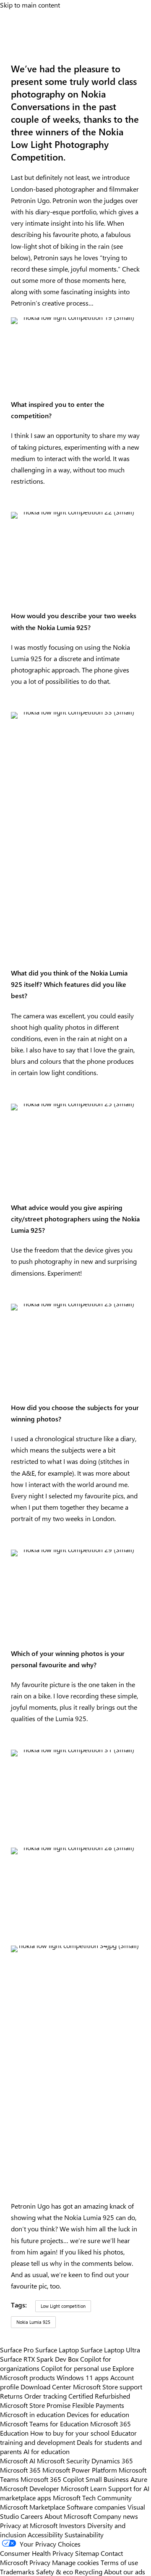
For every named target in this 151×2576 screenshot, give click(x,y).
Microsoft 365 (20, 2470)
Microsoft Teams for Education (44, 2423)
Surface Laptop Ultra (110, 2349)
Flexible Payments (98, 2405)
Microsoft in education (33, 2414)
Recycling (89, 2571)
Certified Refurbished (99, 2396)
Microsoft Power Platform (80, 2470)
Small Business (107, 2479)
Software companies (96, 2507)
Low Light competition (63, 2306)
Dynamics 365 (112, 2460)
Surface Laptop (57, 2349)
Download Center (46, 2386)
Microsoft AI (18, 2460)
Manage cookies (75, 2562)
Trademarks (17, 2571)
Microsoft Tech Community (92, 2497)
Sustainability (84, 2534)
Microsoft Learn (84, 2488)
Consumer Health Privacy (37, 2553)
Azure (139, 2479)
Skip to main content (30, 5)
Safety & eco (55, 2571)
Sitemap (87, 2553)
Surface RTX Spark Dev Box (39, 2359)
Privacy (41, 2562)
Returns (11, 2396)
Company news (116, 2516)
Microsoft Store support (108, 2386)
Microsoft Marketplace (33, 2507)
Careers (32, 2516)
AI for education (47, 2451)
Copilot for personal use (76, 2368)
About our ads (125, 2571)
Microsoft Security (63, 2460)
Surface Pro (17, 2349)
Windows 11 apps (83, 2377)
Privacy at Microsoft (29, 2525)
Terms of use (119, 2562)
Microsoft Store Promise (35, 2405)
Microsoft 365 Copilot (52, 2479)
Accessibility (45, 2534)
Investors (72, 2525)
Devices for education (98, 2414)
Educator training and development (68, 2437)
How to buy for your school (70, 2433)
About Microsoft (68, 2516)
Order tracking (46, 2396)
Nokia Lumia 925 (33, 2322)
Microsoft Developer (30, 2488)
